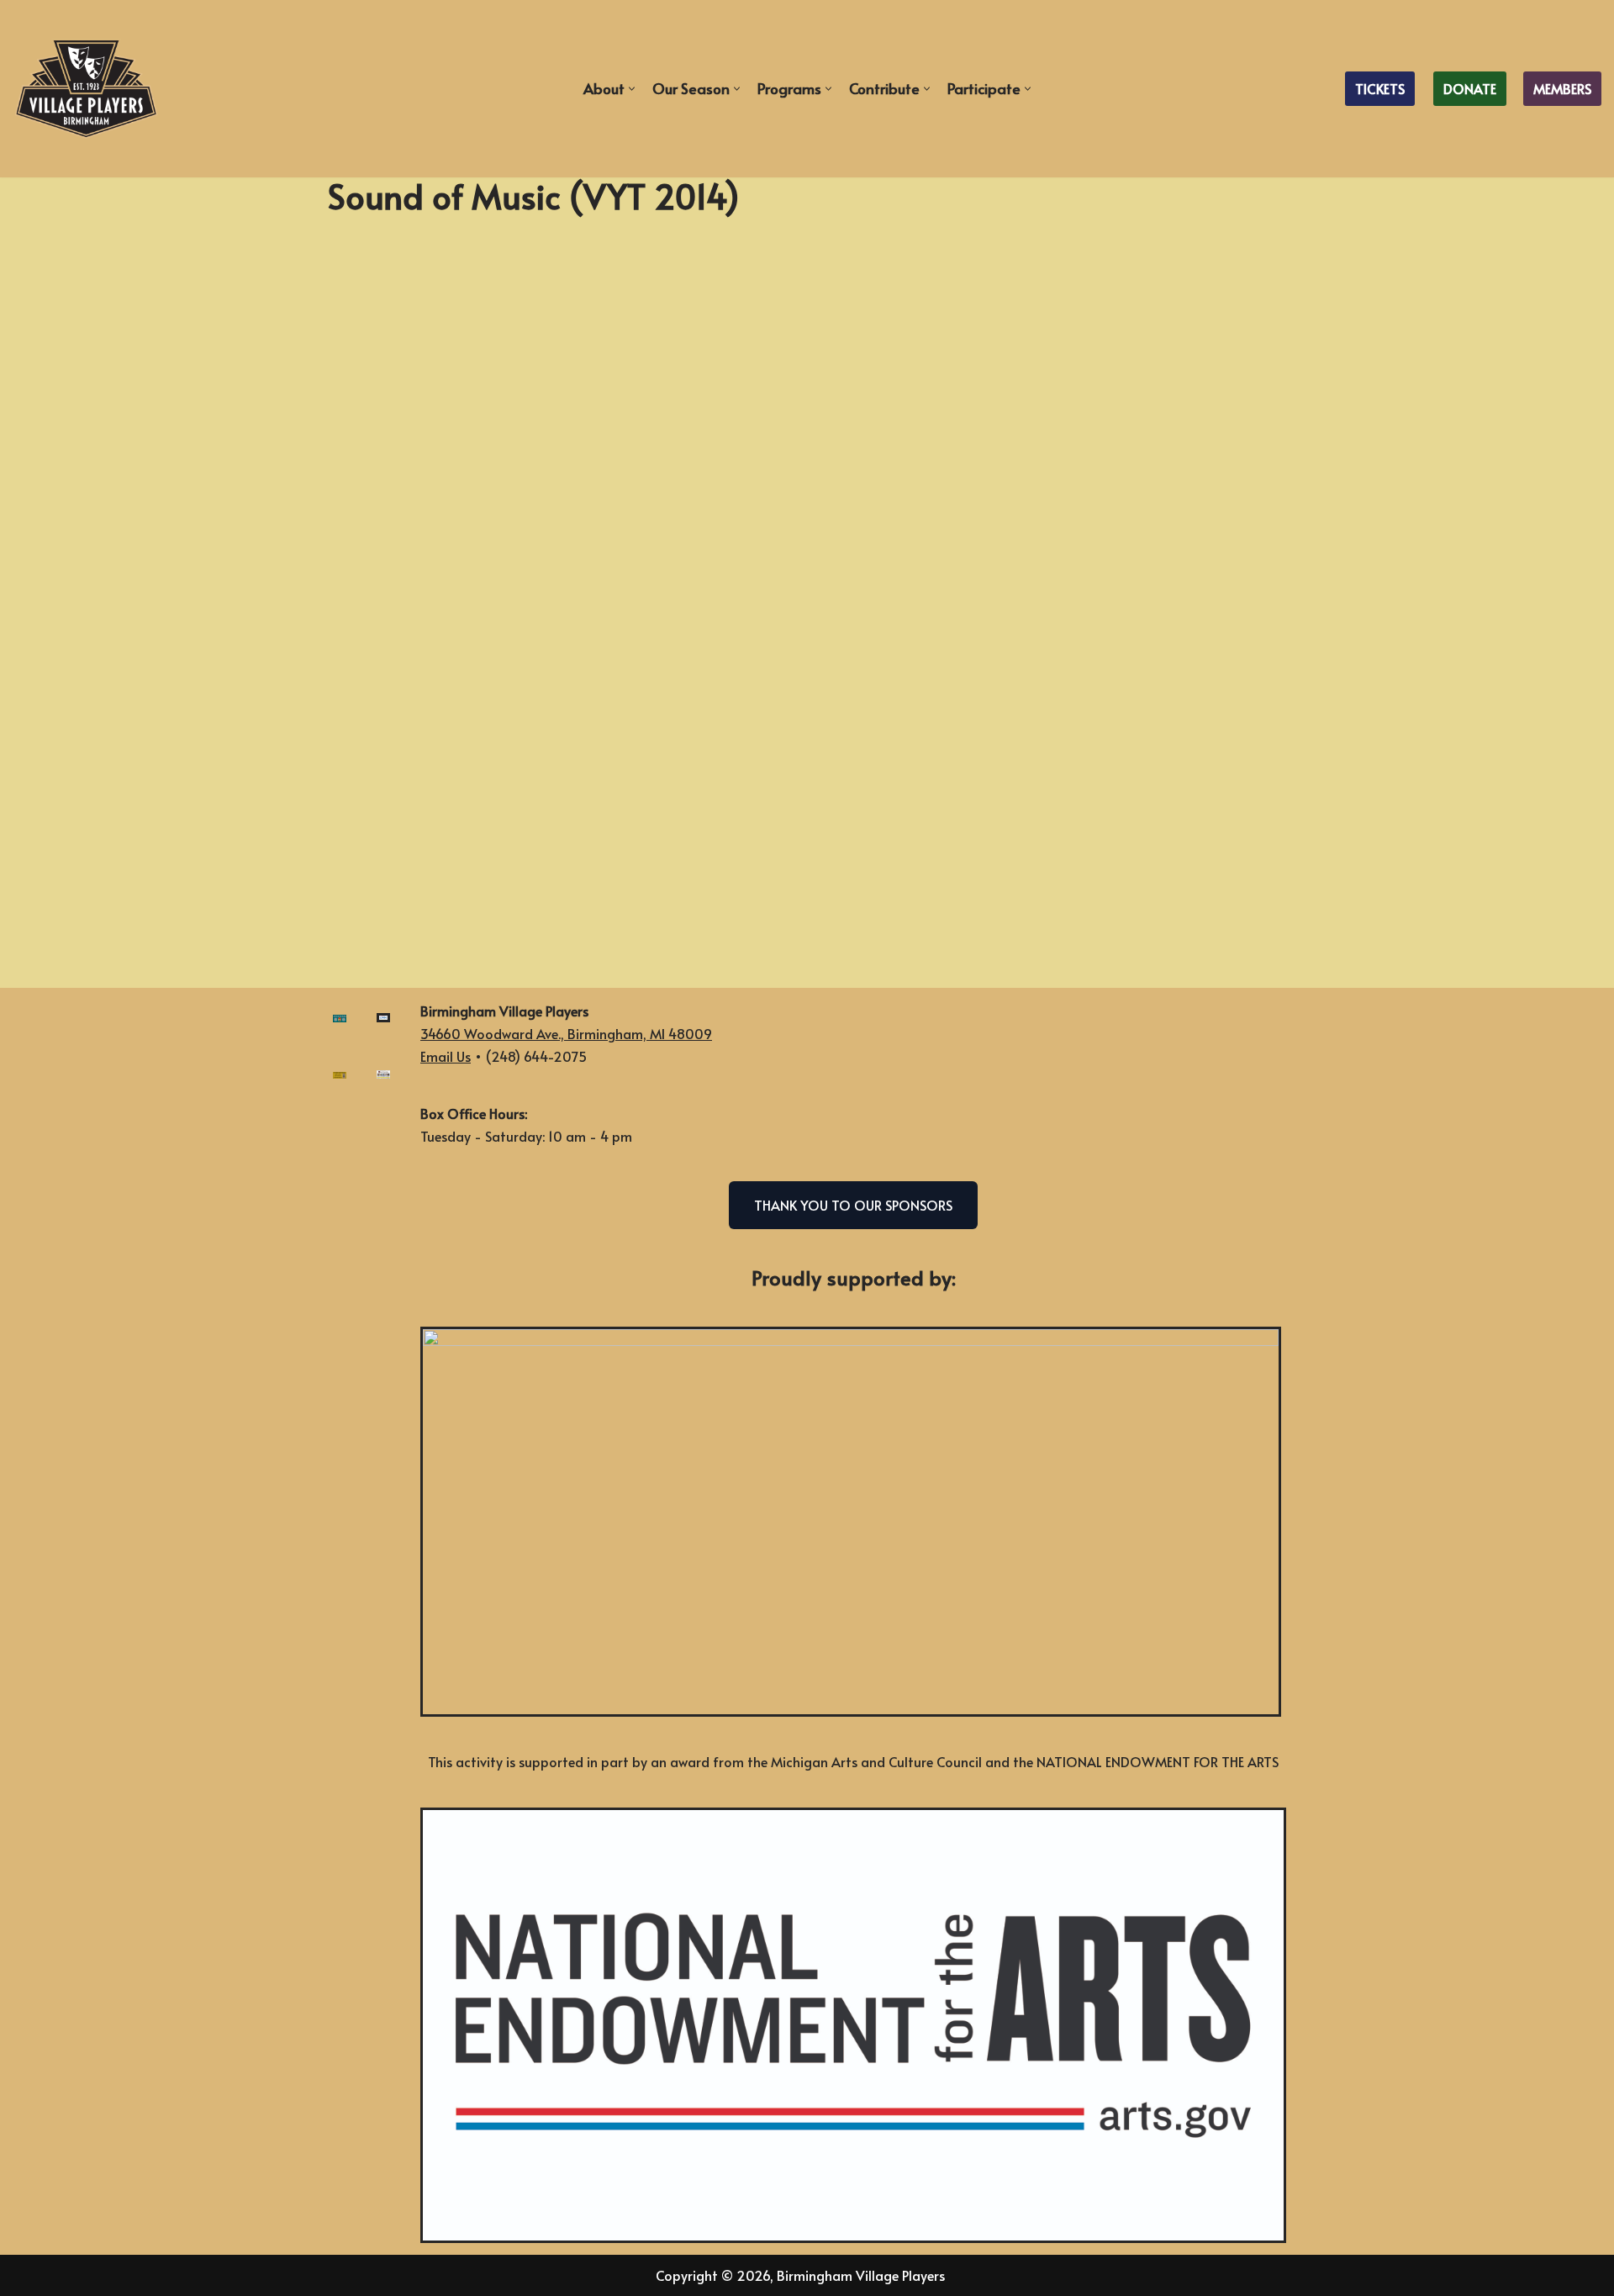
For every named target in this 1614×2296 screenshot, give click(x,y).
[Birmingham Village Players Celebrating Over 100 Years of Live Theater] (86, 89)
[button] (632, 89)
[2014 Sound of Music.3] (567, 778)
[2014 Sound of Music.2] (1047, 416)
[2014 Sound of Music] (1047, 778)
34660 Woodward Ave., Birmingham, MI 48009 (566, 1033)
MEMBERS (1562, 88)
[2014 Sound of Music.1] (567, 416)
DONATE (1470, 88)
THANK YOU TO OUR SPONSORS (853, 1205)
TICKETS (1380, 88)
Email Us (446, 1056)
